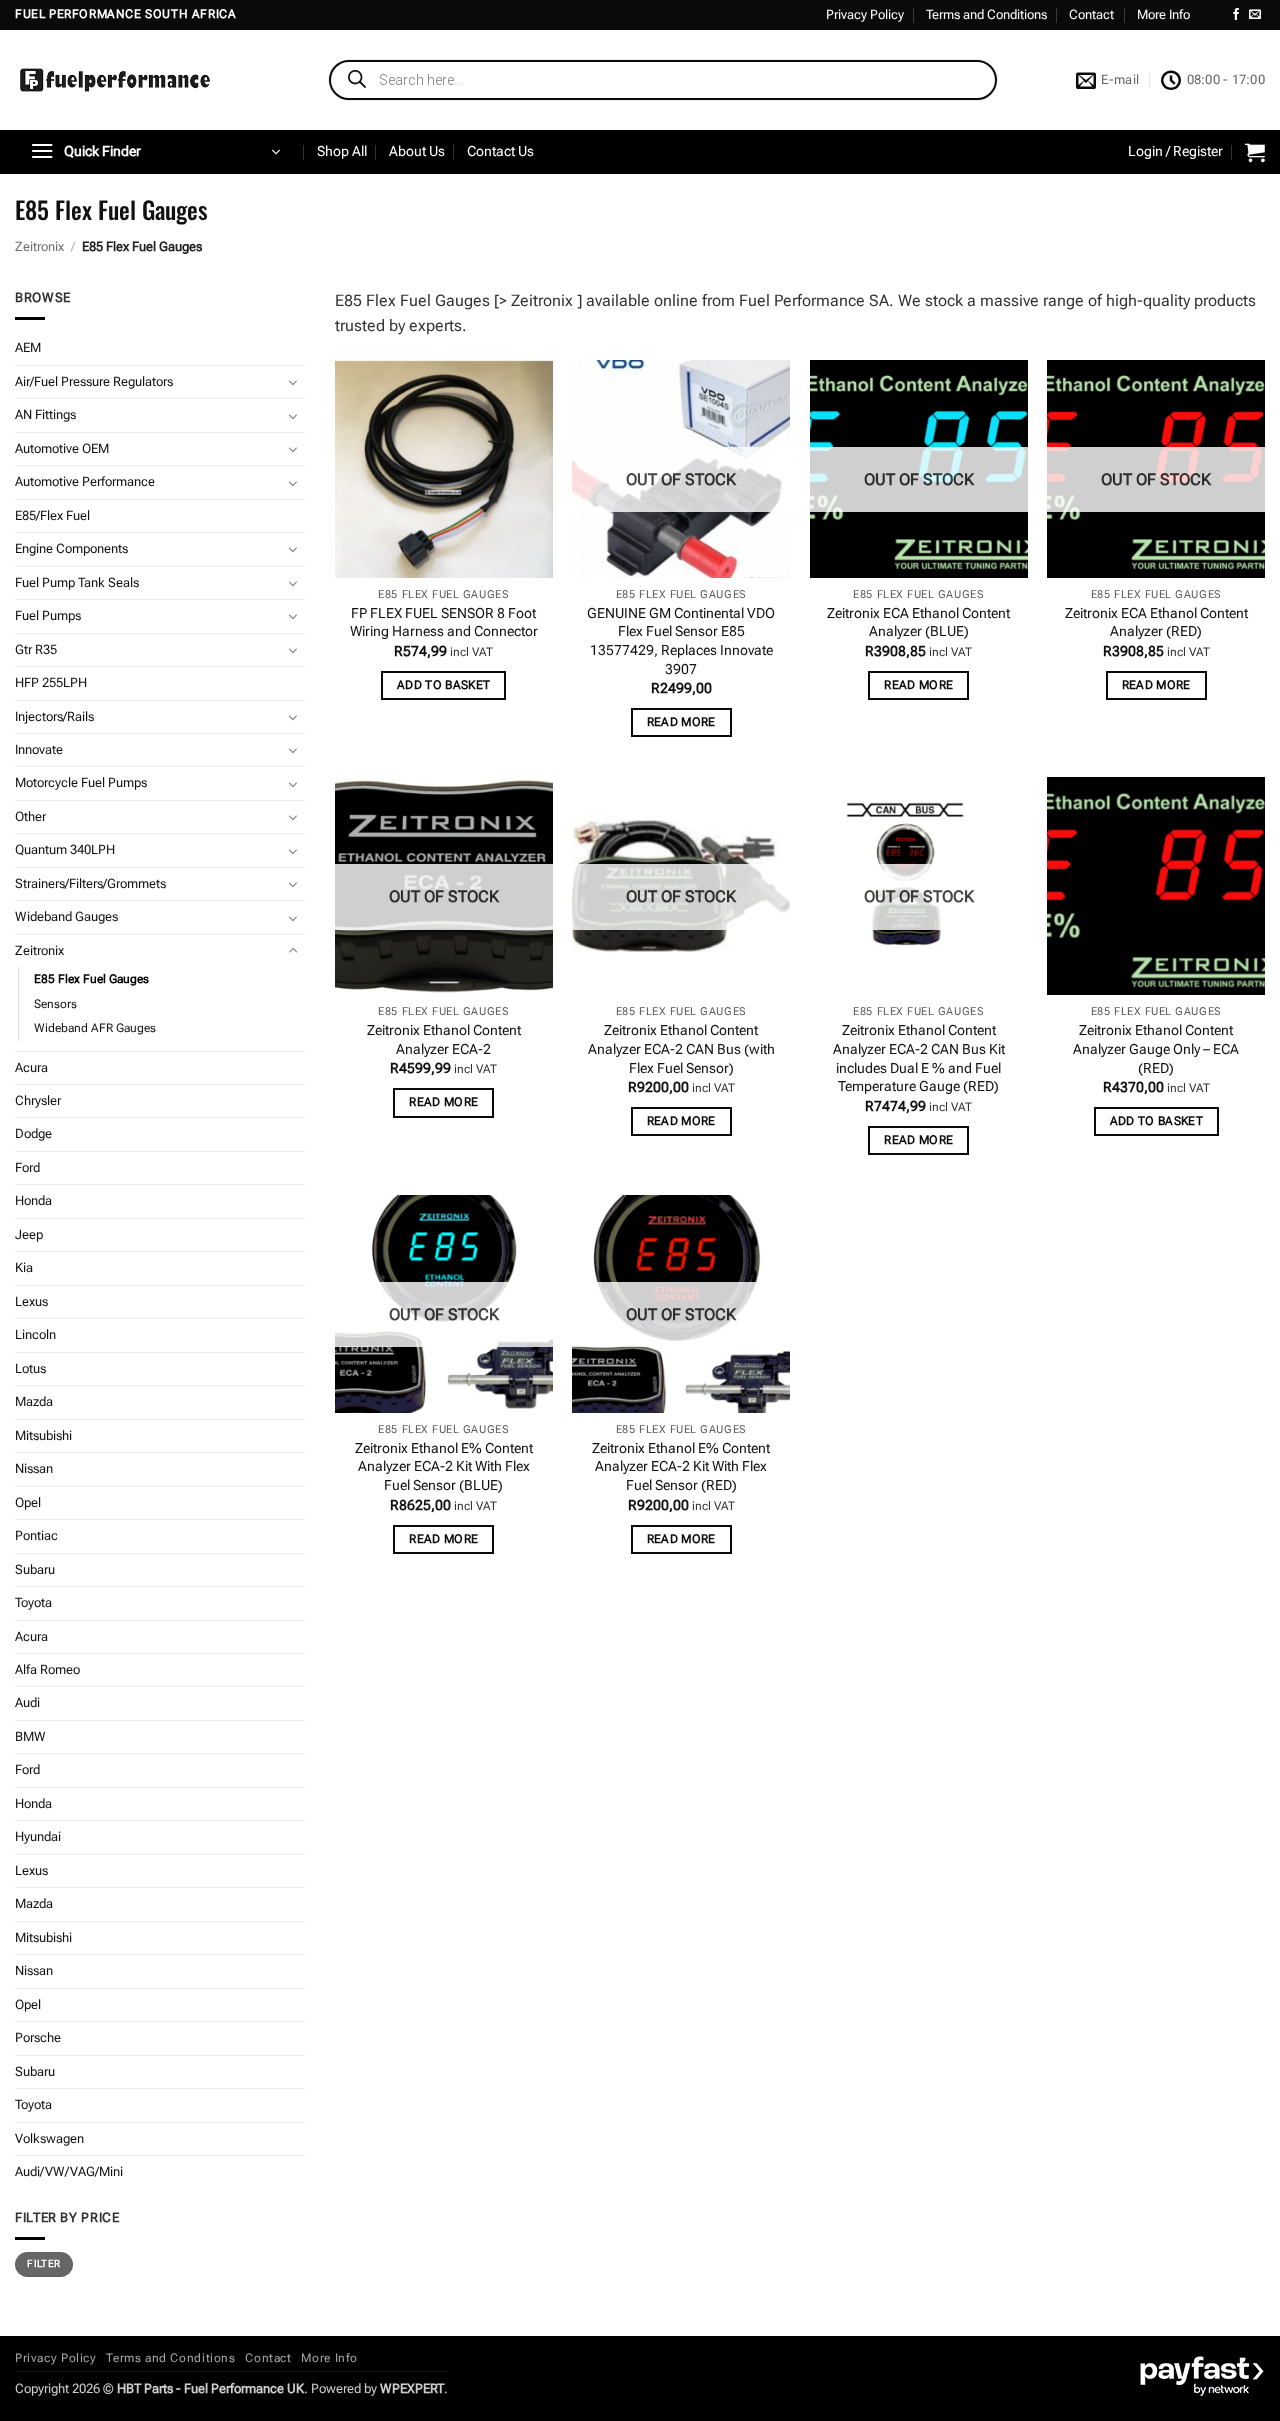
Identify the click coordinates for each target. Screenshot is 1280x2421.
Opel (28, 1502)
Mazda (34, 1401)
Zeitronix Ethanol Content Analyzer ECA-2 (444, 1040)
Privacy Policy (865, 14)
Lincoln (35, 1334)
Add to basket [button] (444, 685)
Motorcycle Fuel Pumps (81, 782)
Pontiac (36, 1535)
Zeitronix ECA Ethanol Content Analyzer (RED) (1156, 623)
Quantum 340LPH (65, 849)
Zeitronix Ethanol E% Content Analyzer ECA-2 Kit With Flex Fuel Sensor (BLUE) (444, 1467)
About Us (417, 151)
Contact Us (500, 151)
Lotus (30, 1368)
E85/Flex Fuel (52, 515)
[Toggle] (293, 382)
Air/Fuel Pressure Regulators (94, 381)
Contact (1091, 14)
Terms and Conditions (986, 14)
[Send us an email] (1255, 15)
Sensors (55, 1004)
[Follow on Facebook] (1236, 15)
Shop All (342, 151)
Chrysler (38, 1100)
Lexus (31, 1301)
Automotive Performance (85, 481)
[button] (155, 152)
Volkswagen (49, 2138)
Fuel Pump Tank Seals (77, 582)
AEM (28, 347)
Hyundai (38, 1836)
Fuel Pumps (48, 615)
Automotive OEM (62, 448)
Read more (681, 722)
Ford (27, 1167)
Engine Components (71, 548)
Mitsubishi (43, 1435)
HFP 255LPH (51, 682)
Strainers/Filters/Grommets (90, 883)
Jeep (29, 1234)
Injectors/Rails (54, 716)
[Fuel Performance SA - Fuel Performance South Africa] (115, 80)
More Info (1163, 14)
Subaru (35, 1569)
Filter (43, 2263)
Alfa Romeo (47, 1669)
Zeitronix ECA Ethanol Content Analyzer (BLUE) (918, 623)
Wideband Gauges (66, 916)
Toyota (33, 1602)
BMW (30, 1736)
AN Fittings (45, 414)
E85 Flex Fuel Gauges (91, 979)
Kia (24, 1267)
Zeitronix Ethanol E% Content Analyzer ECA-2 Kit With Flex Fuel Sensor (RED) (681, 1467)
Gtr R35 (36, 649)
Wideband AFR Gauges (95, 1028)
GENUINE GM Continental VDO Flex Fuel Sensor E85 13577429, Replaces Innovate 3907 (681, 641)
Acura (31, 1067)
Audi (27, 1702)
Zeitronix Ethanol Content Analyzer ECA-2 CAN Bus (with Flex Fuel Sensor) (681, 1049)
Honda (33, 1200)
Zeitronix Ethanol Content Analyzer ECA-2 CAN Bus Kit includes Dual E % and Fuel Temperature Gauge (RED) (919, 1058)
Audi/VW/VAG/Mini (69, 2171)
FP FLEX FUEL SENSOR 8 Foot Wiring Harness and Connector (444, 623)
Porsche (38, 2037)
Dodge (33, 1133)
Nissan (34, 1468)
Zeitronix (39, 246)
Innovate (39, 749)
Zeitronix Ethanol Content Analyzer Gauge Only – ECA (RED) (1156, 1049)
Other (30, 816)
